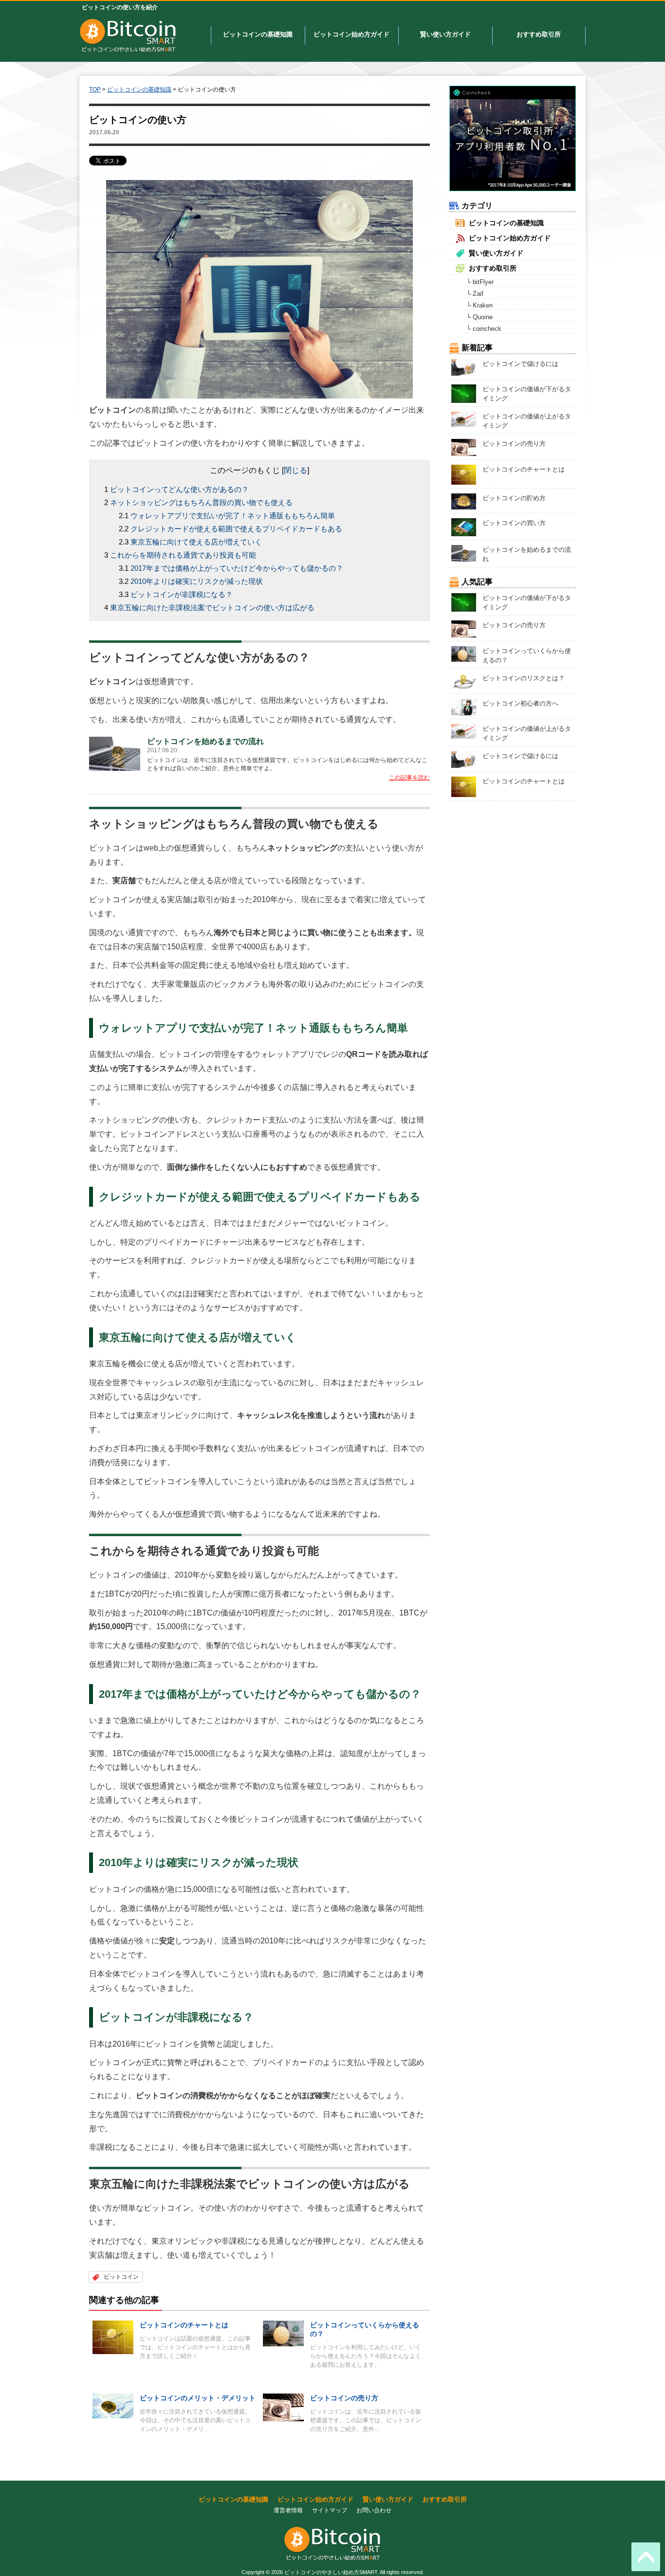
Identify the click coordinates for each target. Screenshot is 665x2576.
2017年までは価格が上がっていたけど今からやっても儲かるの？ (237, 568)
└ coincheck (484, 329)
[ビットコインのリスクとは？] (464, 681)
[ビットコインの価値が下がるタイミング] (464, 393)
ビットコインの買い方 (514, 523)
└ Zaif (475, 294)
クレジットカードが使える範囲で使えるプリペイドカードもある (236, 529)
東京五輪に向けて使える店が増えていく (196, 542)
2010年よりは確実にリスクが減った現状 (197, 581)
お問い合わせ (374, 2510)
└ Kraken (480, 305)
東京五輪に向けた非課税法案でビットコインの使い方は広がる (212, 608)
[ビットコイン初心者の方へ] (464, 706)
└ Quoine (480, 317)
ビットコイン (121, 2277)
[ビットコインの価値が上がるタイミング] (464, 419)
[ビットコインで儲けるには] (464, 367)
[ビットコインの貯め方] (464, 501)
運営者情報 (288, 2510)
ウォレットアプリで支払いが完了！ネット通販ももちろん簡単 (233, 516)
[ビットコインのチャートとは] (113, 2337)
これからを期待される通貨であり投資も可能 (183, 555)
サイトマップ (330, 2510)
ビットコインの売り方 (344, 2398)
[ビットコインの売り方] (283, 2407)
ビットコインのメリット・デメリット (198, 2398)
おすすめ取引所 (539, 34)
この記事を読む (409, 778)
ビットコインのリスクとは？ (524, 678)
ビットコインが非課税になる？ (182, 594)
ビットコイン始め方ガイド (351, 34)
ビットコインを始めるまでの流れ (205, 741)
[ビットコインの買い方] (464, 527)
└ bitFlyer (480, 282)
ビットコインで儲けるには (520, 364)
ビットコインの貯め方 (514, 498)
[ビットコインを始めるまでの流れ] (115, 753)
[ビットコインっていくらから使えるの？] (283, 2333)
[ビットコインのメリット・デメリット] (113, 2405)
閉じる (296, 470)
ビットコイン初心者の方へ (520, 703)
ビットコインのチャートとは (184, 2325)
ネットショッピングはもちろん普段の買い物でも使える (201, 502)
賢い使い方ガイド (445, 34)
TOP (95, 90)
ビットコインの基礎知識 (258, 34)
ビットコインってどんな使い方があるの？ (179, 489)
